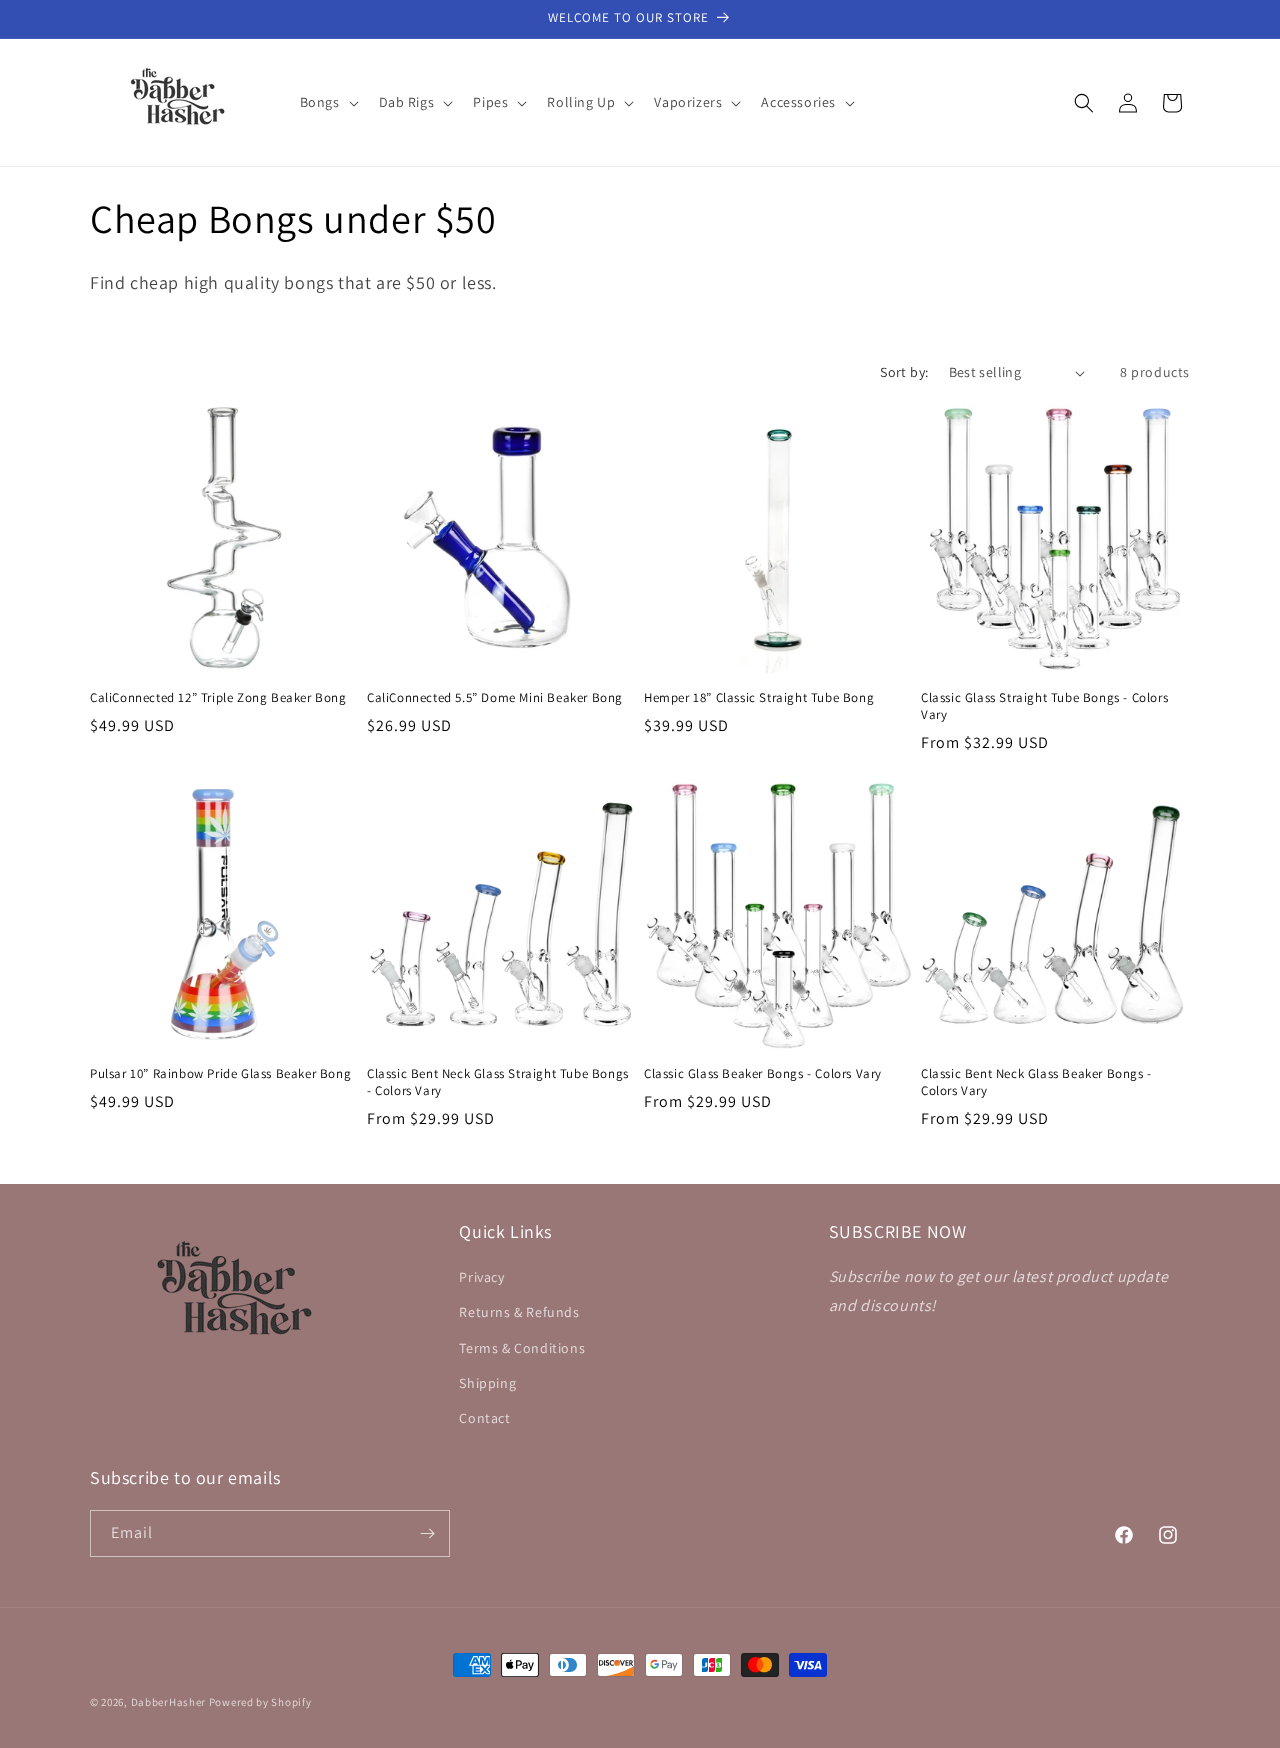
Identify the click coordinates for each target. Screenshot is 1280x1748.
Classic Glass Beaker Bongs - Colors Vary (763, 1074)
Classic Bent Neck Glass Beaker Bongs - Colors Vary (1036, 1082)
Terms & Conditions (522, 1348)
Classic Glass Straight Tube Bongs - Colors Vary (1044, 706)
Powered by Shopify (260, 1702)
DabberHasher (168, 1702)
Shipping (487, 1383)
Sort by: (904, 372)
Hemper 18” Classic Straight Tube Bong (759, 698)
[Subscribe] (427, 1533)
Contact (484, 1418)
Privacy (481, 1277)
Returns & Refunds (519, 1312)
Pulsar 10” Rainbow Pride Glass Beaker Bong (220, 1074)
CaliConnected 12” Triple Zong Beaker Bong (218, 698)
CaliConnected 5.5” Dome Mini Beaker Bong (495, 698)
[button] (327, 102)
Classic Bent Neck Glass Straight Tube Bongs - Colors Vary (498, 1082)
